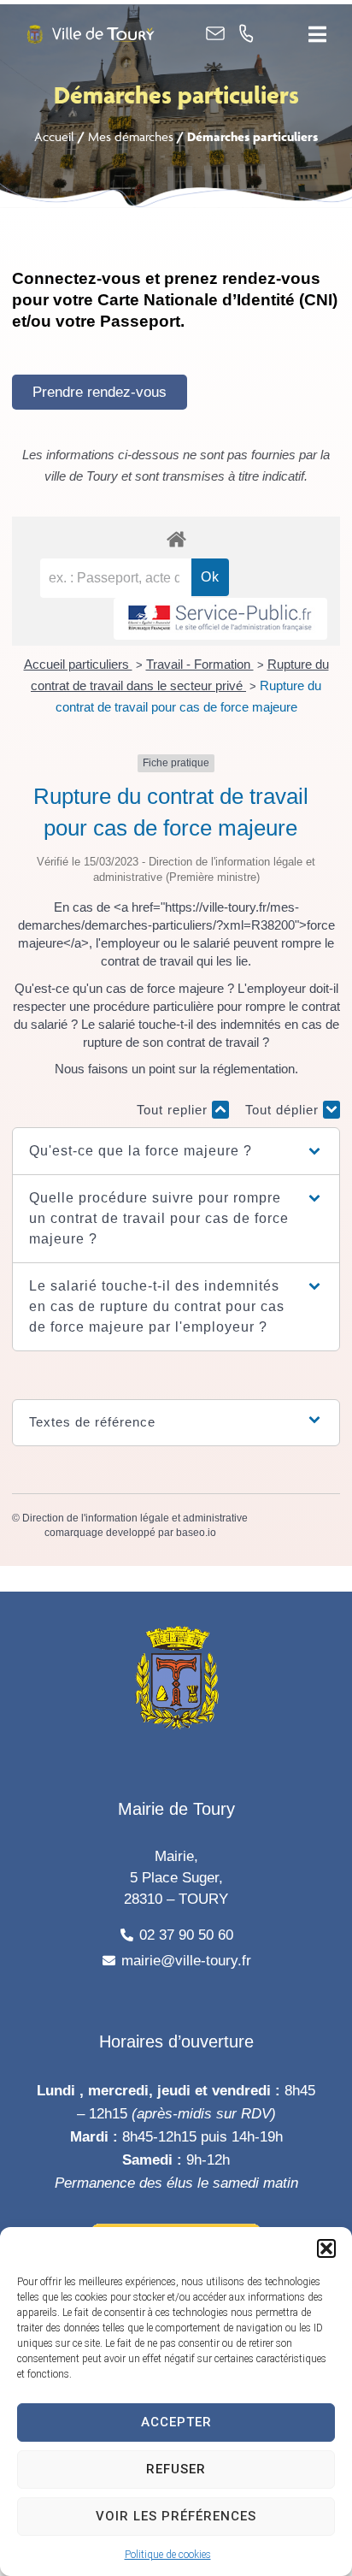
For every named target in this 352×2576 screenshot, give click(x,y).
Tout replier (174, 1110)
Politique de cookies (168, 2555)
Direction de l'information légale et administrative (135, 1518)
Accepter (176, 2422)
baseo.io (196, 1533)
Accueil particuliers (78, 664)
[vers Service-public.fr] (220, 619)
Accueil (54, 136)
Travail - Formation (200, 664)
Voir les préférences (176, 2516)
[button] (326, 2248)
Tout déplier (284, 1110)
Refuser (176, 2469)
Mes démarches (131, 136)
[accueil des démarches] (176, 538)
